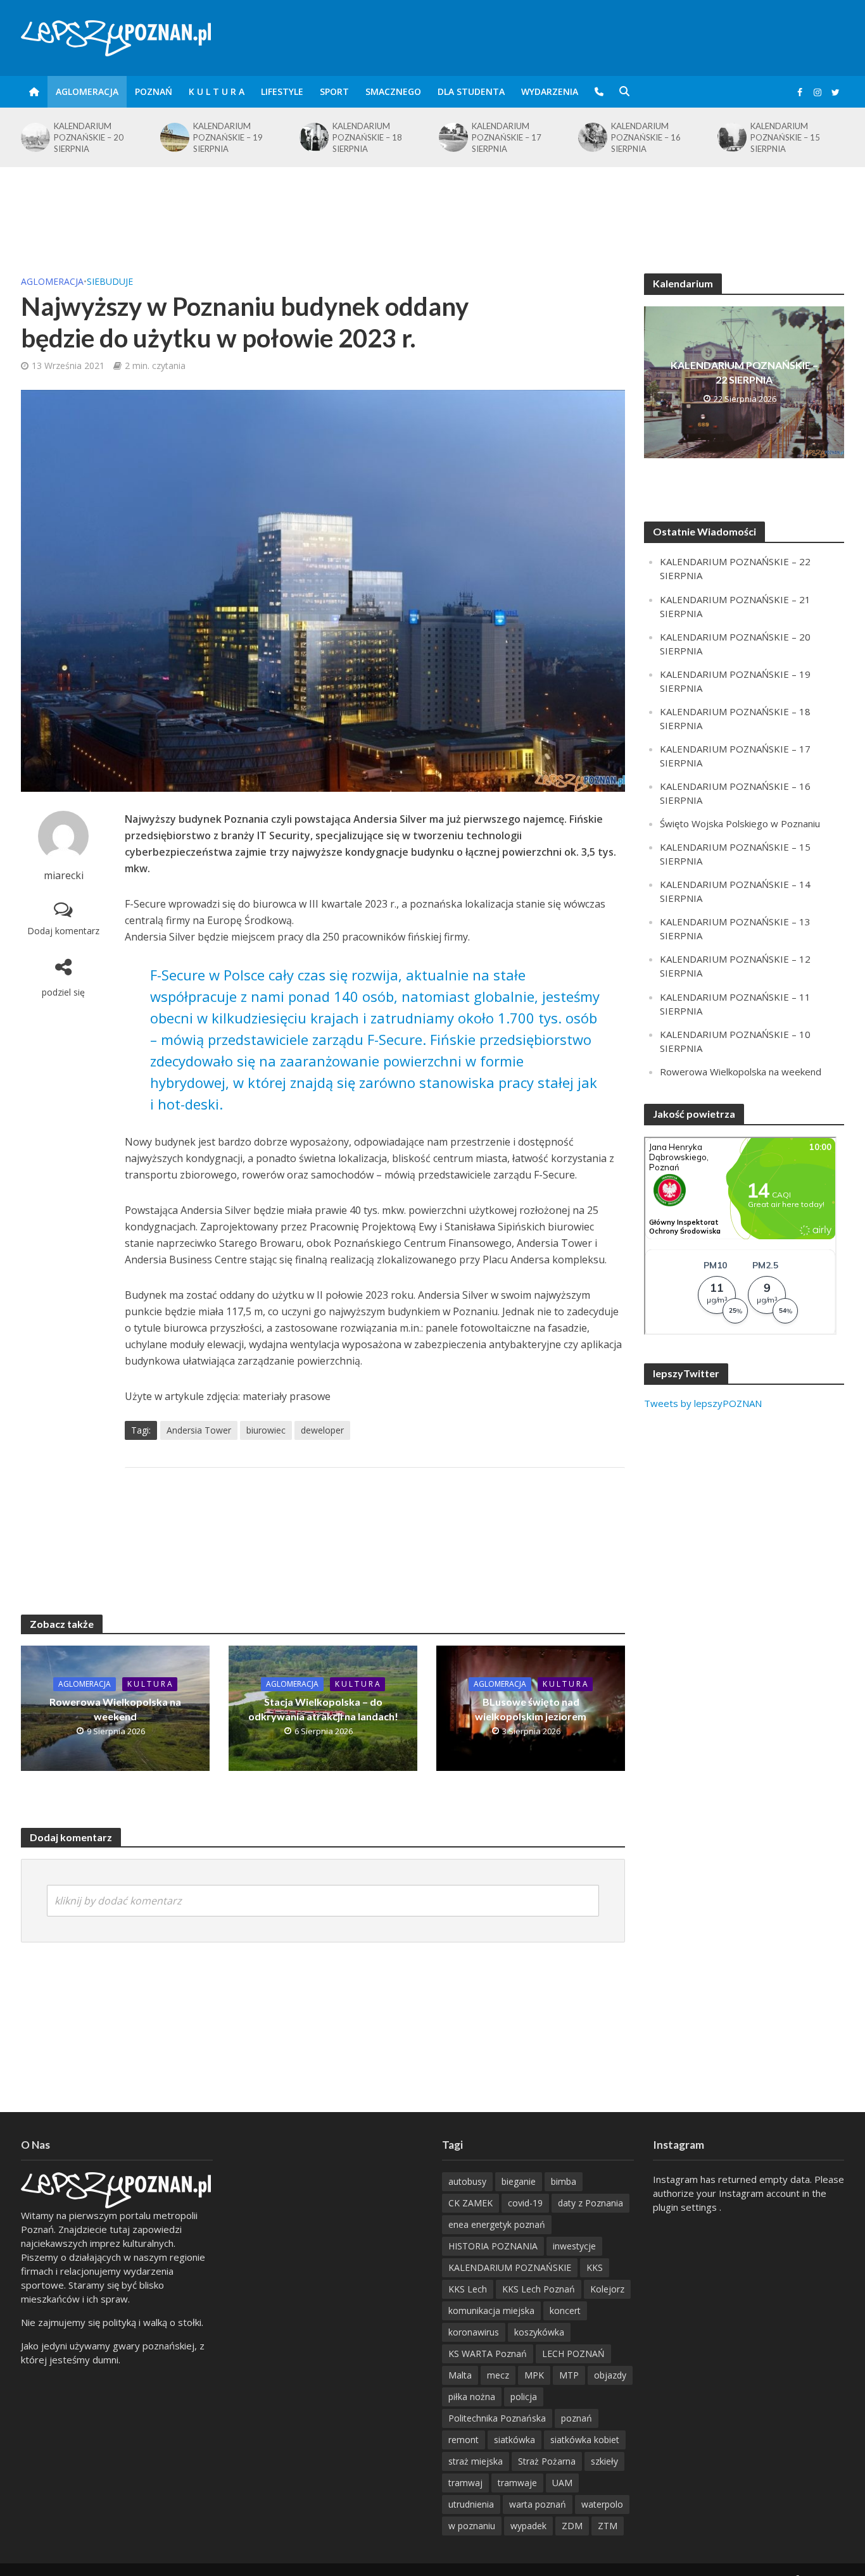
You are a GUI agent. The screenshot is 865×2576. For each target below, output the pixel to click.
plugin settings (686, 2207)
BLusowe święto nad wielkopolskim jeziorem (531, 1709)
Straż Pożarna (547, 2461)
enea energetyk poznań (497, 2224)
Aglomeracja (87, 91)
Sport (334, 91)
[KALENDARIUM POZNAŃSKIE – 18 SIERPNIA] (313, 137)
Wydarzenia (550, 91)
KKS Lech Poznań (539, 2289)
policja (524, 2397)
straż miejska (476, 2461)
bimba (564, 2181)
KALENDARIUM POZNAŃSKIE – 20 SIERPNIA (89, 137)
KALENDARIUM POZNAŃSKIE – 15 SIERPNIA (785, 137)
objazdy (610, 2375)
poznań (577, 2418)
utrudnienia (471, 2504)
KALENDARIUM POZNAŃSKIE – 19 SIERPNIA (228, 137)
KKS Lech (468, 2289)
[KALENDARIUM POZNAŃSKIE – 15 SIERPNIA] (731, 137)
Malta (460, 2375)
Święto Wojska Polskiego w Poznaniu (740, 823)
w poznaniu (472, 2526)
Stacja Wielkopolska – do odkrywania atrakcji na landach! (323, 1709)
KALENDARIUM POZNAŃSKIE (510, 2267)
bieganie (519, 2181)
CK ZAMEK (470, 2203)
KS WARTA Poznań (488, 2354)
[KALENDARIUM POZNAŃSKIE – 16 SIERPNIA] (591, 137)
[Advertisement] (432, 208)
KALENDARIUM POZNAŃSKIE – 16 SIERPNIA (646, 137)
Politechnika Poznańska (497, 2418)
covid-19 (525, 2203)
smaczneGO (393, 91)
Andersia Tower (199, 1430)
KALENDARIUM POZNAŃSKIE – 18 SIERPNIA (367, 137)
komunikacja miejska (491, 2310)
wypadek (528, 2526)
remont (464, 2440)
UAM (562, 2483)
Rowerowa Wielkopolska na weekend (115, 1709)
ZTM (608, 2526)
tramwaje (517, 2483)
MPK (534, 2375)
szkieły (604, 2461)
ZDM (572, 2526)
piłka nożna (472, 2397)
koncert (565, 2310)
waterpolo (602, 2504)
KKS (595, 2267)
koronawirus (474, 2332)
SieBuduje (110, 281)
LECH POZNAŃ (573, 2354)
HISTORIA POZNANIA (493, 2246)
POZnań (154, 91)
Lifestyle (282, 91)
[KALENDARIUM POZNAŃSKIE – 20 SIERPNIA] (34, 137)
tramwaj (465, 2483)
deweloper (322, 1430)
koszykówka (539, 2332)
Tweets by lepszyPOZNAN (703, 1403)
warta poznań (538, 2504)
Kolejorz (607, 2289)
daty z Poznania (590, 2203)
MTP (569, 2375)
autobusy (467, 2181)
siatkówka (515, 2440)
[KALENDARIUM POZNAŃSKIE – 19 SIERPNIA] (174, 137)
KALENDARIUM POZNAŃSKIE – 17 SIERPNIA (507, 137)
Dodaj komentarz (63, 931)
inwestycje (574, 2246)
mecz (498, 2375)
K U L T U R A (217, 91)
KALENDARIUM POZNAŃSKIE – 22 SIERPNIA (744, 372)
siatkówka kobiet (585, 2440)
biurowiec (266, 1430)
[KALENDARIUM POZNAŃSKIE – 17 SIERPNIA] (452, 137)
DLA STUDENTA (471, 91)
